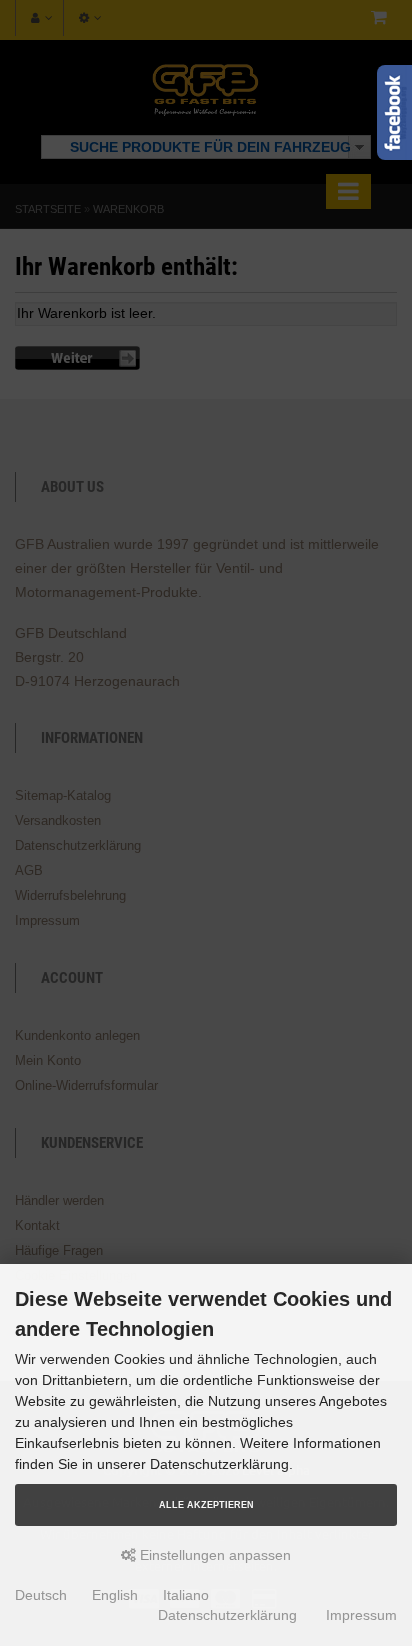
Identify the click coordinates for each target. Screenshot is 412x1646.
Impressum (361, 1615)
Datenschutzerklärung (227, 1615)
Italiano (186, 1595)
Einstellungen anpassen (213, 1555)
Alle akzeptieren (206, 1505)
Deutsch (41, 1595)
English (115, 1595)
